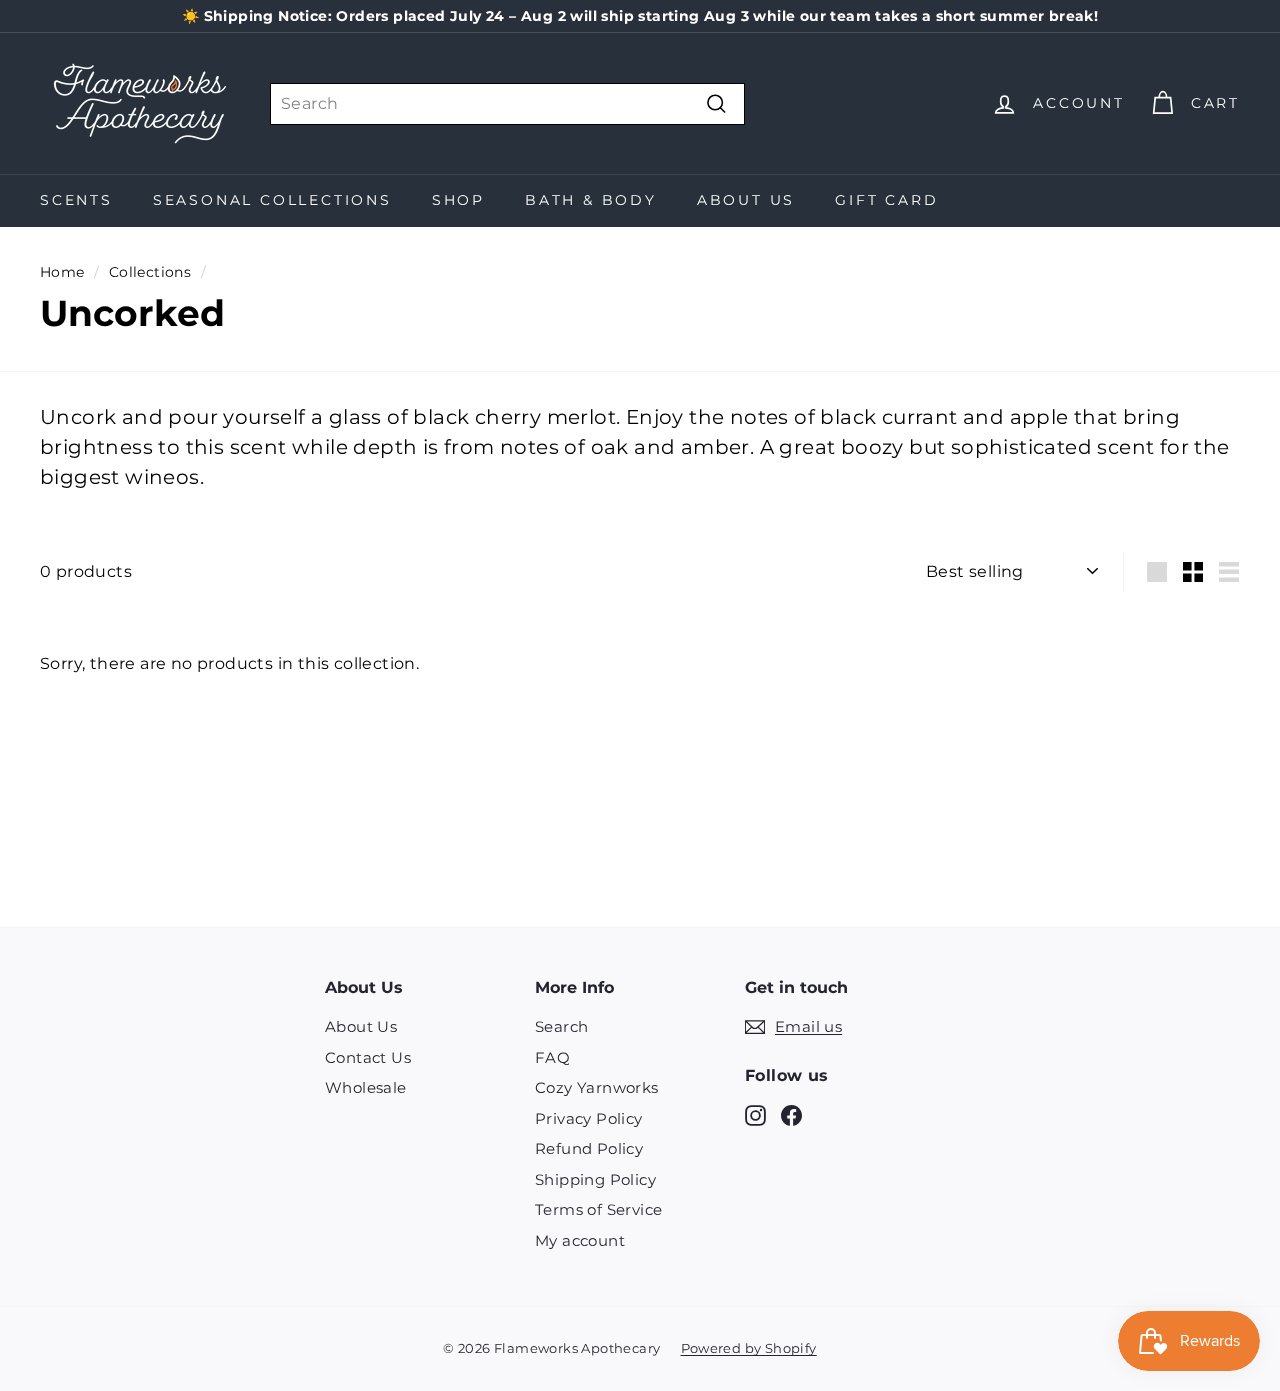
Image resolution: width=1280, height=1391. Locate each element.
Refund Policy (589, 1148)
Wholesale (366, 1087)
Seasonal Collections (272, 200)
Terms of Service (598, 1209)
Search (561, 1026)
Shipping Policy (595, 1179)
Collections (150, 272)
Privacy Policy (589, 1118)
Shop (458, 200)
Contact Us (368, 1057)
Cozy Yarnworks (597, 1087)
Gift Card (886, 200)
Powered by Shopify (749, 1348)
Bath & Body (591, 200)
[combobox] (507, 104)
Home (62, 272)
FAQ (552, 1057)
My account (580, 1240)
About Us (746, 200)
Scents (76, 200)
